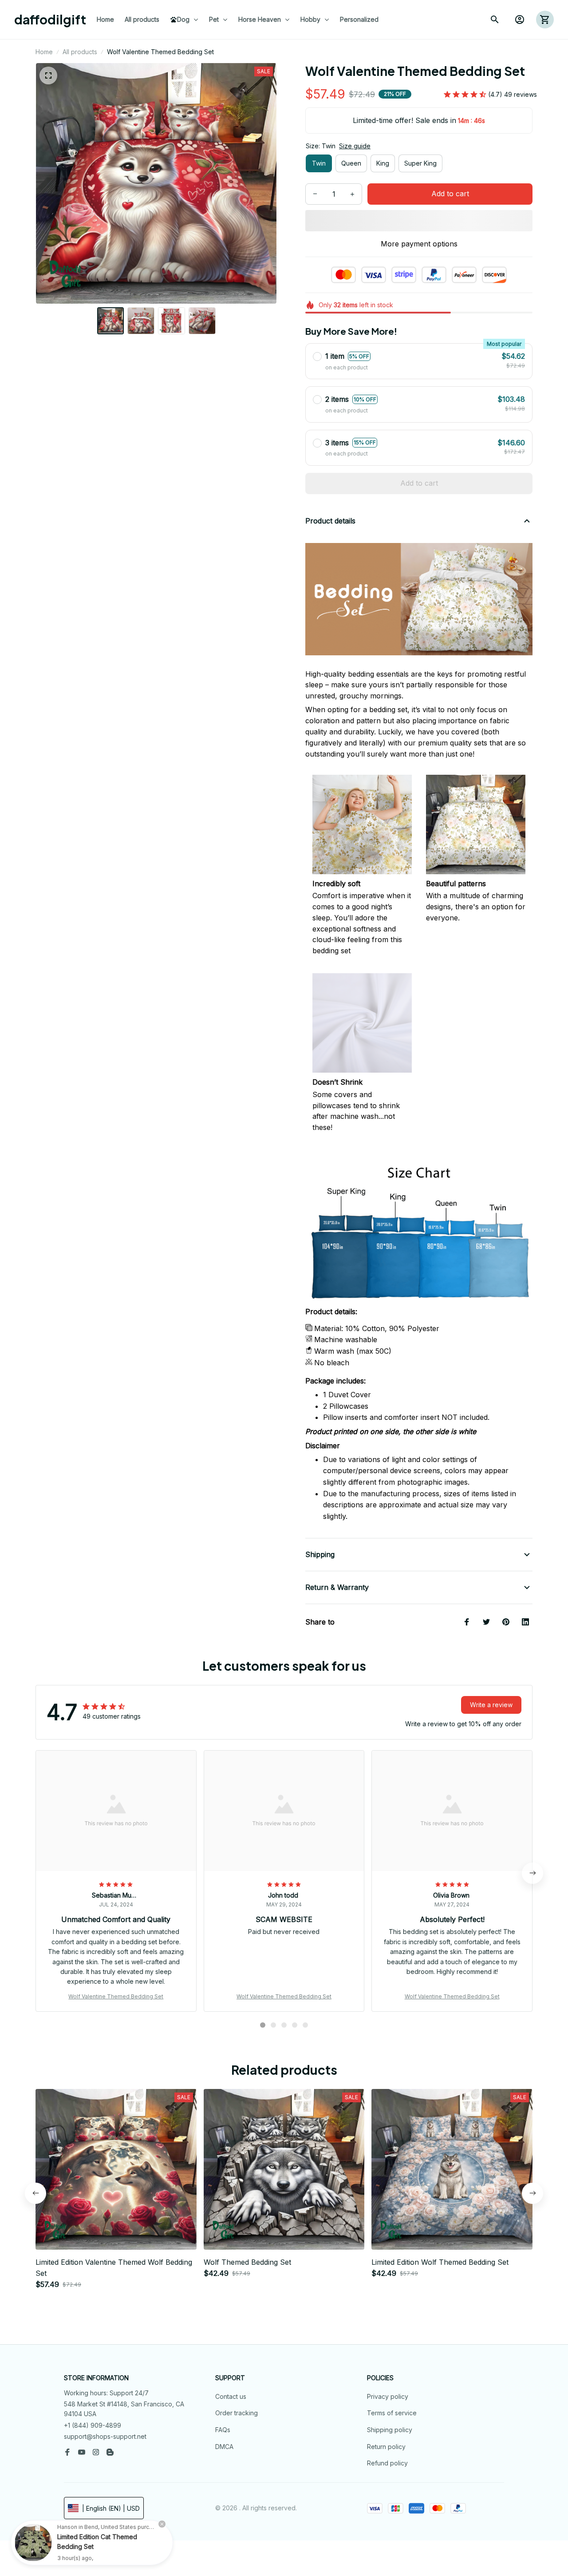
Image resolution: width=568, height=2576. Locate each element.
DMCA (224, 2447)
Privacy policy (388, 2396)
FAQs (223, 2430)
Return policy (386, 2447)
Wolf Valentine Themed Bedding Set (116, 1996)
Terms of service (392, 2413)
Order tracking (237, 2413)
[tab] (263, 2025)
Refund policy (387, 2463)
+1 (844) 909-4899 (93, 2425)
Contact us (231, 2396)
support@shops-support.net (105, 2436)
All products (80, 52)
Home (44, 52)
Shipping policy (390, 2430)
